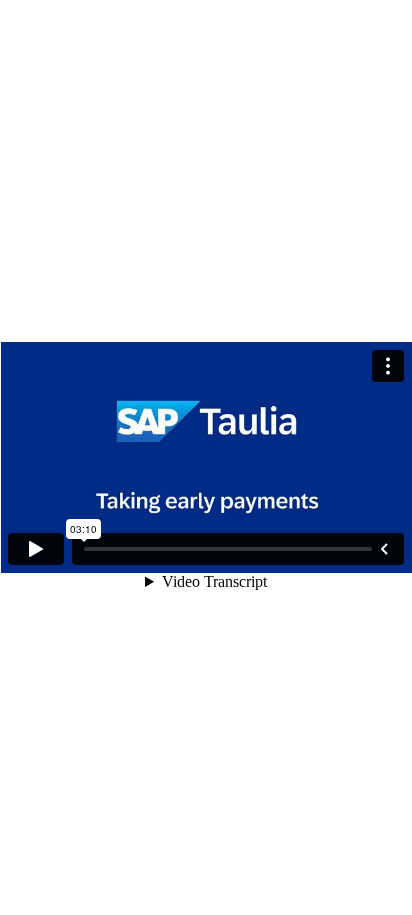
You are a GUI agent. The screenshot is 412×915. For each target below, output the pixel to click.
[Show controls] (384, 549)
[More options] (388, 366)
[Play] (36, 549)
